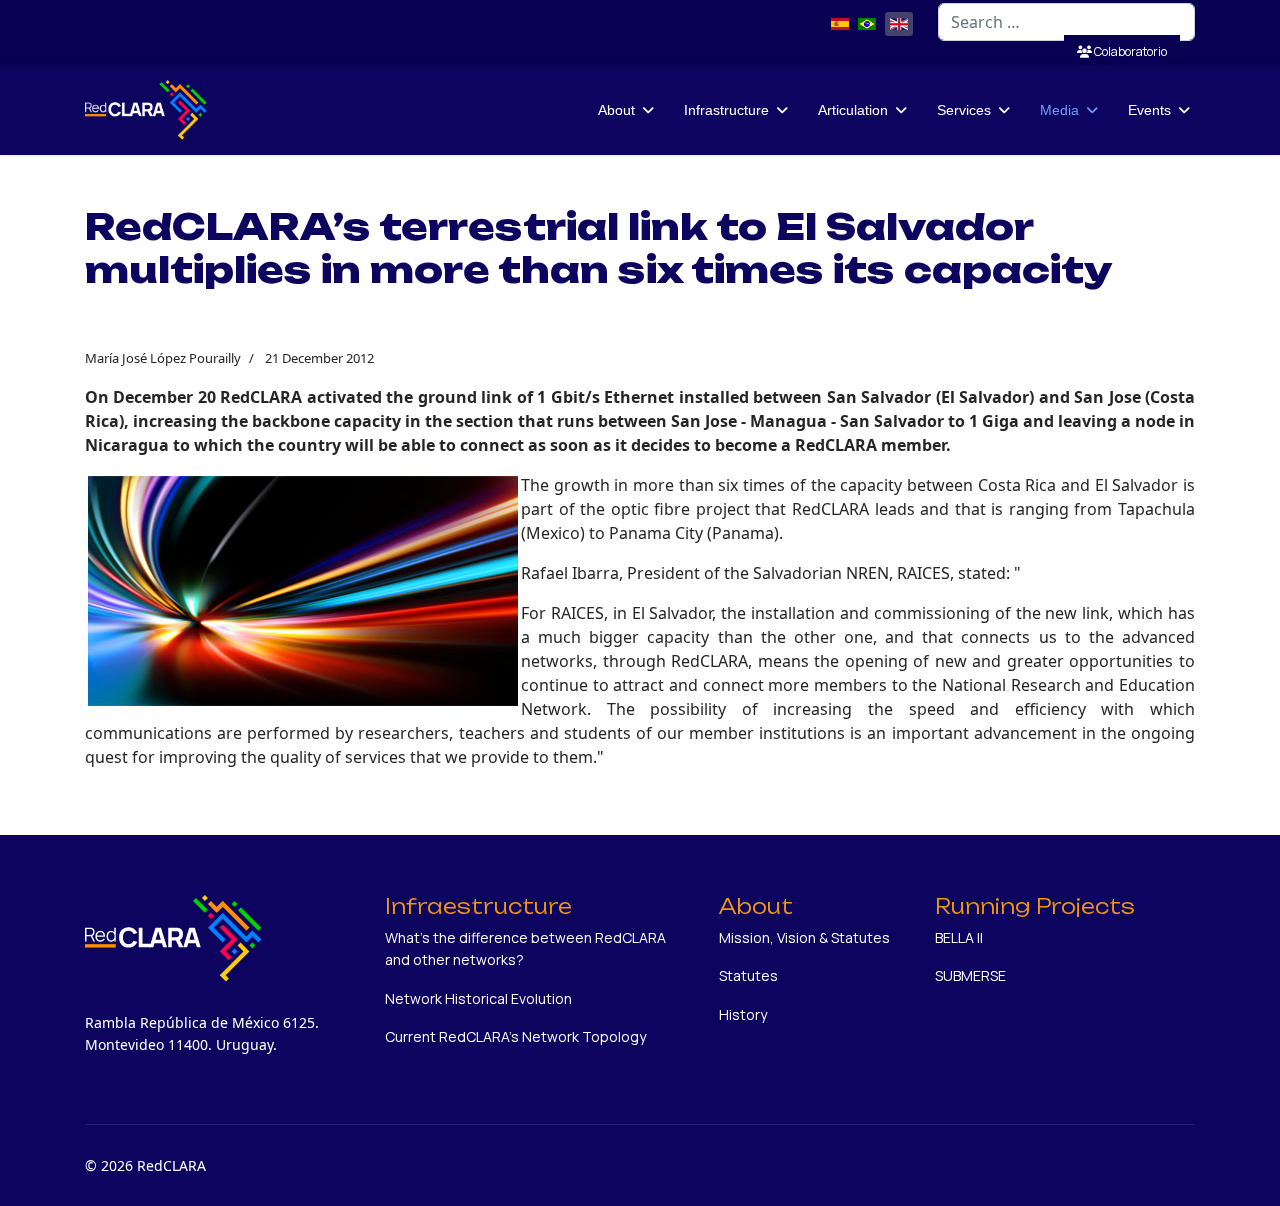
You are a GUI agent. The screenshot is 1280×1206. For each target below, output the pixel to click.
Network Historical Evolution (478, 998)
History (743, 1014)
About (616, 110)
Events (1149, 110)
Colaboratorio (1129, 51)
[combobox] (1066, 22)
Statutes (748, 975)
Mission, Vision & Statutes (804, 937)
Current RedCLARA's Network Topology (515, 1036)
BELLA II (959, 937)
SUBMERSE (970, 975)
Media (1059, 110)
